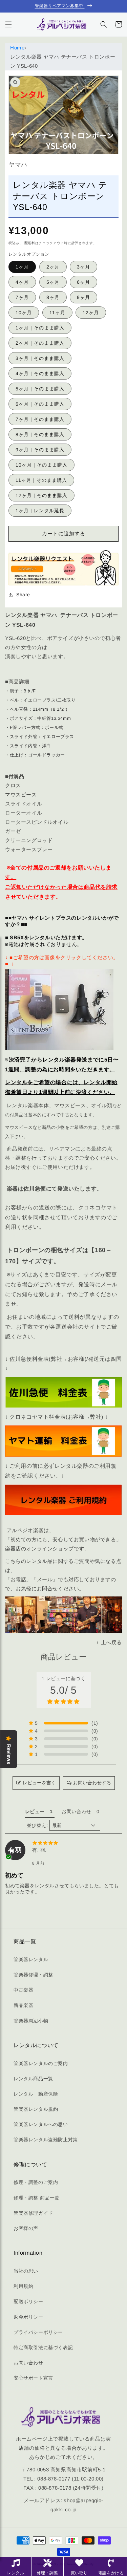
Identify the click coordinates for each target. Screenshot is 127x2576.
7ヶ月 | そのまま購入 (40, 419)
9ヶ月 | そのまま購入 (40, 450)
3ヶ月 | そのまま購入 (40, 358)
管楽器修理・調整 (33, 1975)
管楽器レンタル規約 (36, 2109)
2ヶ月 (53, 267)
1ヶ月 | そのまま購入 (40, 328)
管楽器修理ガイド (33, 2213)
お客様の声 (26, 2228)
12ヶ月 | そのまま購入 (41, 495)
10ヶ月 (24, 313)
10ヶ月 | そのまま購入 (41, 465)
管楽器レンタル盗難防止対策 (46, 2140)
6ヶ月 (83, 282)
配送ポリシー (28, 2301)
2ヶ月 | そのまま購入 (40, 343)
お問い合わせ (28, 2363)
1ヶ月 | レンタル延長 (40, 511)
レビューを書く (39, 1783)
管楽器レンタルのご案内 (41, 2063)
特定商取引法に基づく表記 (43, 2347)
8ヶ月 (53, 297)
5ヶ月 (53, 282)
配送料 (30, 243)
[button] (8, 24)
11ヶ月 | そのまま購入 (41, 480)
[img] (63, 1843)
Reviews (9, 1754)
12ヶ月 (91, 313)
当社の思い (26, 2271)
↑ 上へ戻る (109, 1642)
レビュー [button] (35, 1811)
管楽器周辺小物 (31, 2021)
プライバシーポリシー (38, 2332)
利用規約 (23, 2286)
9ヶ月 (83, 297)
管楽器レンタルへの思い (41, 2124)
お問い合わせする (92, 1783)
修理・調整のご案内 (36, 2182)
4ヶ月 (22, 282)
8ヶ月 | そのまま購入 (40, 434)
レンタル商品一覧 (33, 2079)
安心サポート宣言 (33, 2378)
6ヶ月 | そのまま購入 (40, 404)
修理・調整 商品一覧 (37, 2198)
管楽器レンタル (31, 1959)
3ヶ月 (83, 267)
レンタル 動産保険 (36, 2094)
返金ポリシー (28, 2317)
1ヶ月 (22, 267)
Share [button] (23, 595)
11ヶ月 (57, 313)
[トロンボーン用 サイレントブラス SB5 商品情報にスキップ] (59, 1010)
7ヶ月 (22, 297)
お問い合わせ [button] (77, 1811)
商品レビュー (63, 1657)
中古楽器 (23, 1990)
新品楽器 (23, 2005)
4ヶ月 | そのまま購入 (40, 373)
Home (17, 48)
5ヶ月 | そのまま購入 (40, 389)
